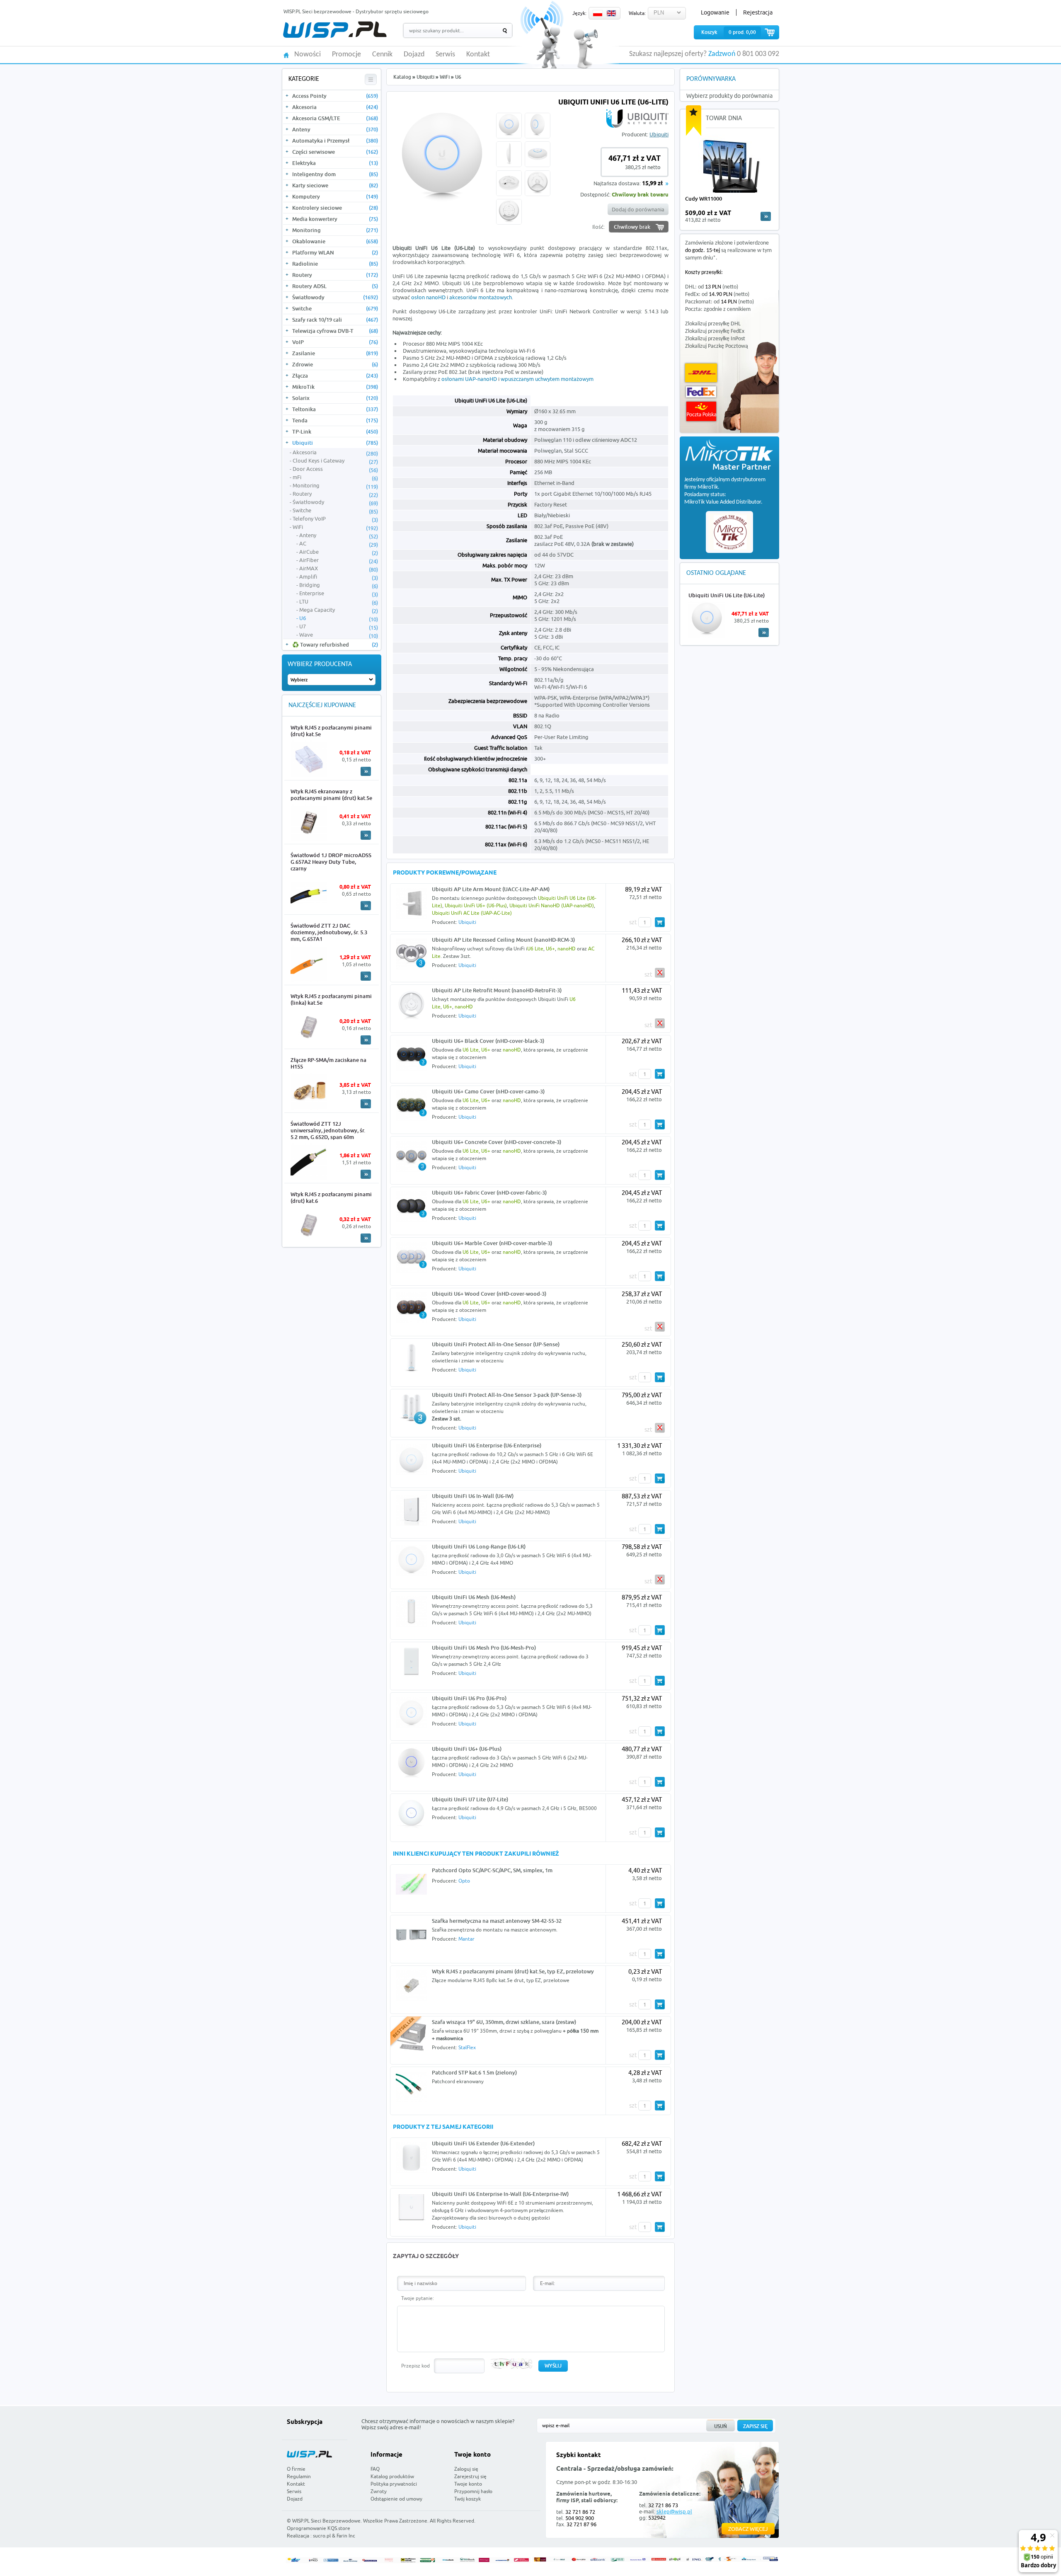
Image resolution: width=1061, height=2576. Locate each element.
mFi (335, 477)
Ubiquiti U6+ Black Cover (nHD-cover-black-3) (488, 1041)
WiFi (335, 527)
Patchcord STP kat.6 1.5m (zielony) (474, 2072)
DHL (701, 373)
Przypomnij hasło (473, 2491)
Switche (335, 308)
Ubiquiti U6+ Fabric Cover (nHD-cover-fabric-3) (489, 1192)
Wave (339, 635)
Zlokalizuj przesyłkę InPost (715, 339)
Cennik (382, 55)
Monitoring (335, 230)
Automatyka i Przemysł (335, 141)
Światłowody (335, 297)
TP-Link (335, 431)
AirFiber (339, 560)
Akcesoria (335, 107)
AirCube (339, 552)
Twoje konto (468, 2484)
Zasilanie (335, 353)
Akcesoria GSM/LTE (335, 118)
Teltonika (335, 409)
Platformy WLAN (335, 252)
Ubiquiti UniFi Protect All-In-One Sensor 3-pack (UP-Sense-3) (507, 1395)
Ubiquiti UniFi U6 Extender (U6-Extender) (483, 2143)
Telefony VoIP (335, 519)
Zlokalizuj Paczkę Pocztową (717, 346)
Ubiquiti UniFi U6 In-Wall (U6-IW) (473, 1496)
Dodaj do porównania (638, 209)
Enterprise (339, 594)
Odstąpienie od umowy (396, 2499)
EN (611, 13)
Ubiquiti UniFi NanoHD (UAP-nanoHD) (552, 905)
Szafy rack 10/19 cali (335, 320)
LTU (339, 602)
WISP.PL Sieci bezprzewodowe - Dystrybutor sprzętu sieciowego (356, 11)
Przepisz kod (415, 2366)
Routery (335, 275)
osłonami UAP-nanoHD (469, 379)
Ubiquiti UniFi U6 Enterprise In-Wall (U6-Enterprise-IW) (500, 2194)
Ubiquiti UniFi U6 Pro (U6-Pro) (469, 1698)
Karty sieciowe (335, 185)
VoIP (335, 342)
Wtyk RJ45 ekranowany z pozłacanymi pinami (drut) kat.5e (331, 795)
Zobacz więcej (748, 2529)
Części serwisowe (335, 152)
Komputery (335, 196)
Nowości (308, 55)
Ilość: (598, 227)
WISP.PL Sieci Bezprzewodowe (326, 2521)
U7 (339, 627)
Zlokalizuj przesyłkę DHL (713, 324)
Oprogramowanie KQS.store (319, 2528)
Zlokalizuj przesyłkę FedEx (715, 331)
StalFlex (467, 2047)
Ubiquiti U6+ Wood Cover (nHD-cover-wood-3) (489, 1294)
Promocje (346, 55)
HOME (286, 55)
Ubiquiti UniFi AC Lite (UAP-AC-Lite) (472, 913)
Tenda (335, 420)
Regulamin (299, 2476)
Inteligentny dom (335, 174)
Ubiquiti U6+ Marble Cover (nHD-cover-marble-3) (492, 1243)
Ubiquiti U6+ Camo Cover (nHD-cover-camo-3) (488, 1091)
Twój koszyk (468, 2499)
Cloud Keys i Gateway (335, 461)
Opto (464, 1881)
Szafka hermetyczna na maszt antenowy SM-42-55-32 (497, 1921)
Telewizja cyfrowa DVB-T (335, 331)
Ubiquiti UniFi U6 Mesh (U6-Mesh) (474, 1597)
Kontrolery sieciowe (335, 208)
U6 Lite (535, 949)
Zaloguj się (466, 2469)
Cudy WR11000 (704, 199)
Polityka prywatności (394, 2484)
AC (339, 544)
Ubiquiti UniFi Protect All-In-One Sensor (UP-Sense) (496, 1344)
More (366, 771)
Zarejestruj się (470, 2476)
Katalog (402, 77)
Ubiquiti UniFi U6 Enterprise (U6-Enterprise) (487, 1445)
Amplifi (339, 577)
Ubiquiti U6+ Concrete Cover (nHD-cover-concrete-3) (497, 1142)
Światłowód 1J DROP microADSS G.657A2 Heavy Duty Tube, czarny (331, 862)
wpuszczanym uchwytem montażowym (547, 379)
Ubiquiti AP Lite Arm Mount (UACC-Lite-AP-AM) (491, 889)
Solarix (335, 398)
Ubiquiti (335, 443)
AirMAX (339, 569)
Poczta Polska (701, 411)
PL (598, 13)
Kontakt (478, 55)
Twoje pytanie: (418, 2298)
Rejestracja (758, 12)
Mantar (466, 1939)
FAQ (375, 2469)
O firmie (296, 2469)
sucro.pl (322, 2536)
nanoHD (567, 949)
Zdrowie (335, 364)
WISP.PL (335, 30)
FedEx (701, 392)
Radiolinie (335, 264)
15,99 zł (652, 184)
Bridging (339, 585)
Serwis (445, 55)
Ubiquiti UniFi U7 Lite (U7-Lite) (470, 1799)
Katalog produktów (392, 2476)
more (766, 216)
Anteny (335, 129)
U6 (339, 618)
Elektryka (335, 163)
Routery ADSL (335, 286)
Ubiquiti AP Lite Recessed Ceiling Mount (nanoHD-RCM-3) (503, 940)
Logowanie (715, 12)
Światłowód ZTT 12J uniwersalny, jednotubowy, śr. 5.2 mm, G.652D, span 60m (328, 1130)
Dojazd (414, 55)
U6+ (550, 949)
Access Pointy (335, 96)
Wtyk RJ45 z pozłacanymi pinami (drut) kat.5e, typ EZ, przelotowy (513, 1971)
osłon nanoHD (428, 297)
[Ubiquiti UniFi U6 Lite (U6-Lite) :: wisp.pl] (442, 206)
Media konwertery (335, 219)
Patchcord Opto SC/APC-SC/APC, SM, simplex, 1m (492, 1870)
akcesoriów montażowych (481, 297)
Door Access (335, 469)
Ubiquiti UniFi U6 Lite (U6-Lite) (727, 595)
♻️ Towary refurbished (335, 645)
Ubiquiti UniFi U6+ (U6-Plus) (476, 905)
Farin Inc (346, 2536)
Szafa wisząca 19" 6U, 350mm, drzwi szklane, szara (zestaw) (504, 2022)
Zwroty (379, 2491)
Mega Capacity (339, 610)
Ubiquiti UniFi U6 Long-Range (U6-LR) (479, 1546)
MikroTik (335, 387)
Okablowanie (335, 241)
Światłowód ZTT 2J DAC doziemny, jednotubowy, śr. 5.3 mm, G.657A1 (329, 932)
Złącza (335, 376)
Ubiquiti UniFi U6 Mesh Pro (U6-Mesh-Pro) (484, 1648)
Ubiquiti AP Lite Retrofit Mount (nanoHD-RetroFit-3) (497, 990)
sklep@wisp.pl (674, 2511)
